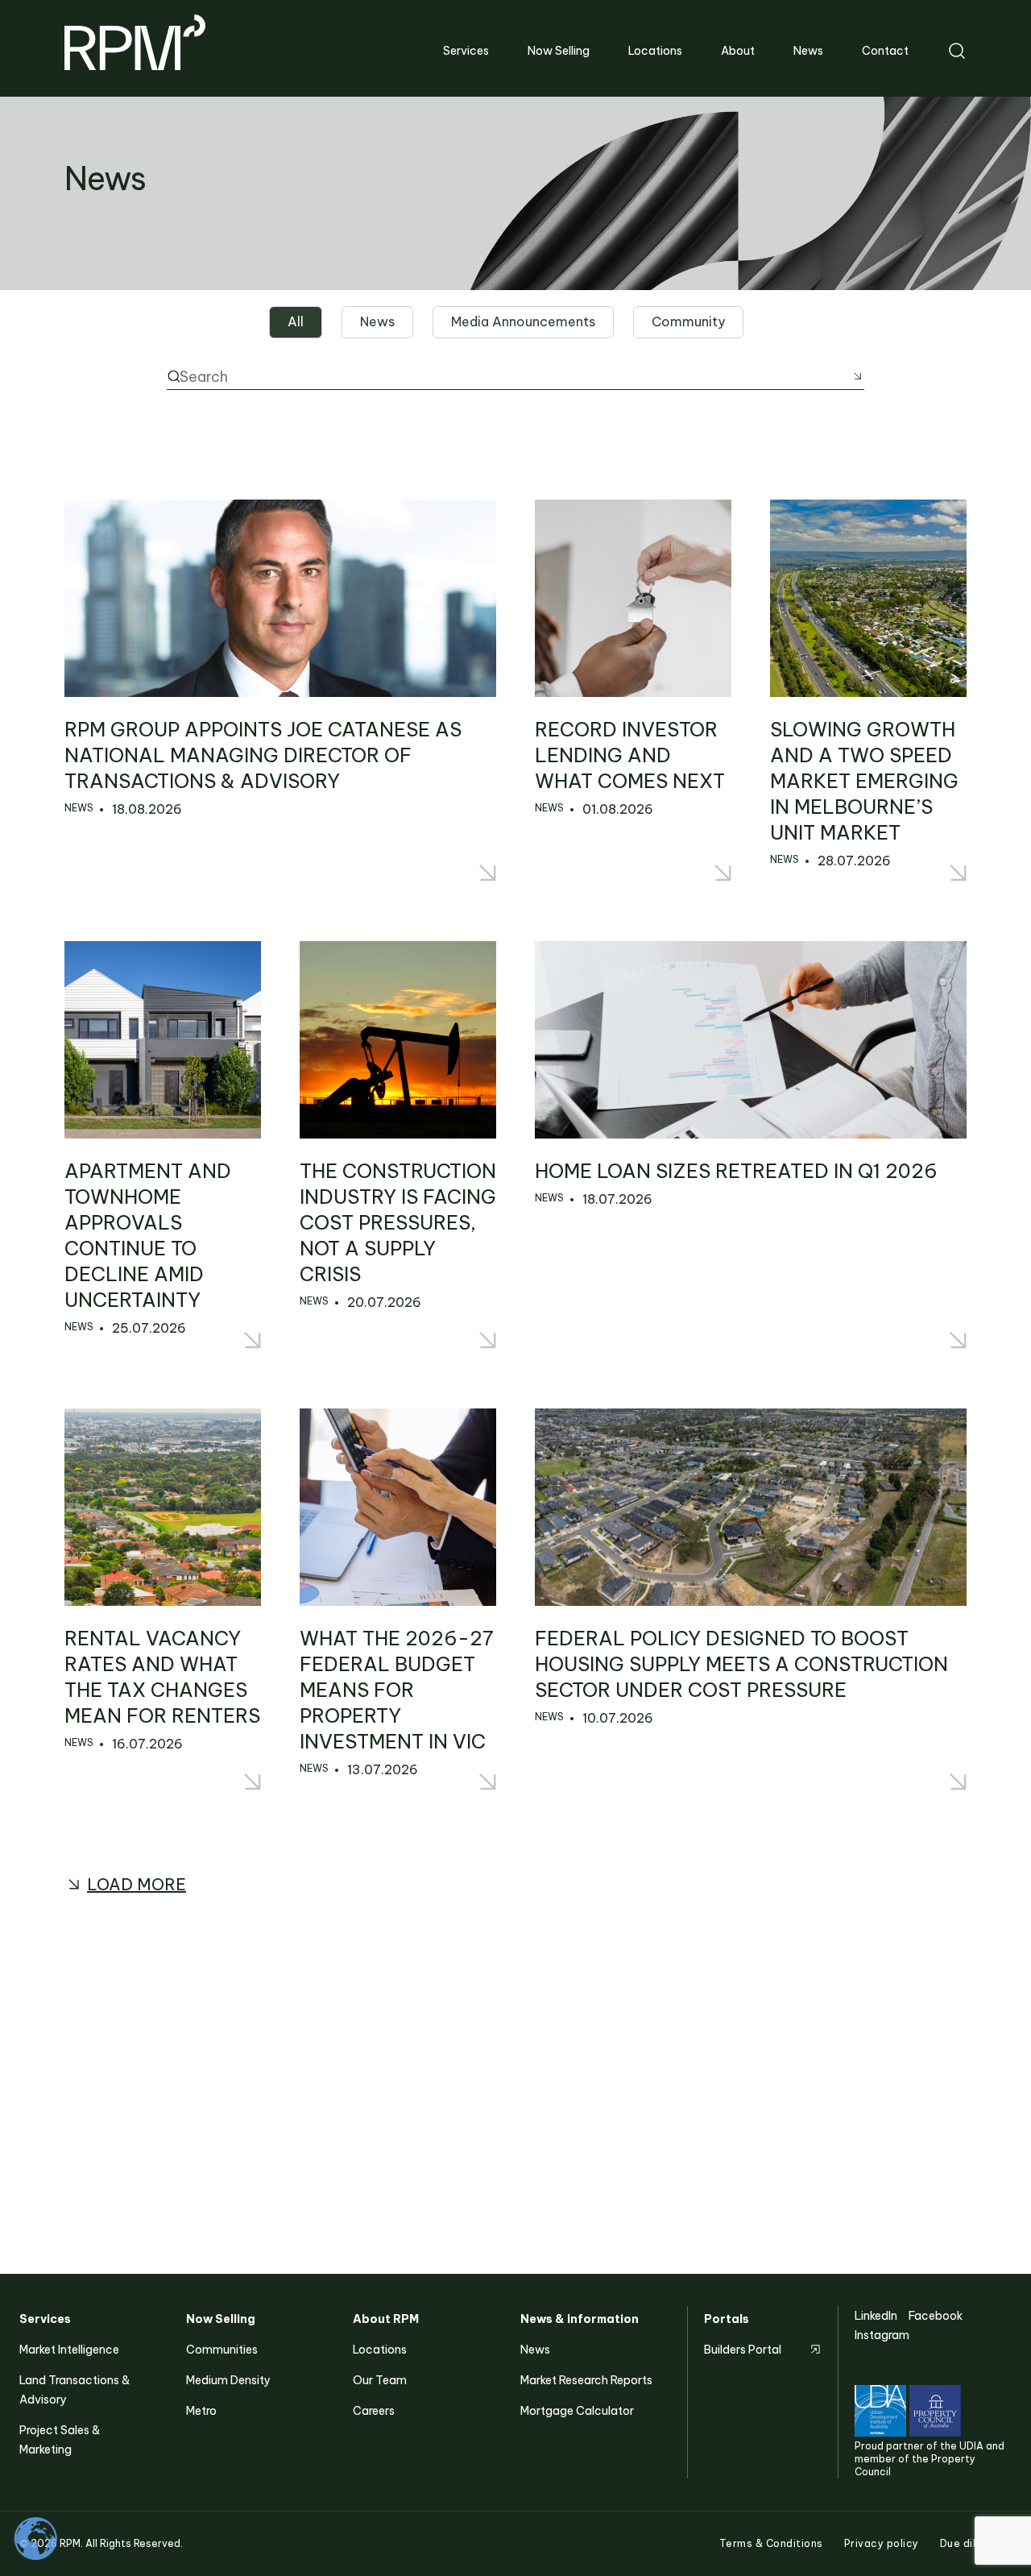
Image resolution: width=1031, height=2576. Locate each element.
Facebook (936, 2316)
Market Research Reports (586, 2380)
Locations (380, 2350)
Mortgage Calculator (577, 2411)
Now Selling (221, 2319)
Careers (374, 2411)
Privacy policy (882, 2543)
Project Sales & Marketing (60, 2440)
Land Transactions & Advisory (75, 2390)
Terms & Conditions (771, 2543)
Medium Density (228, 2380)
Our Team (380, 2380)
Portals (727, 2319)
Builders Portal (743, 2350)
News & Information (580, 2319)
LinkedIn (876, 2316)
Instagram (882, 2335)
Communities (222, 2350)
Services (45, 2319)
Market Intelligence (69, 2350)
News (535, 2350)
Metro (201, 2411)
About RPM (386, 2319)
